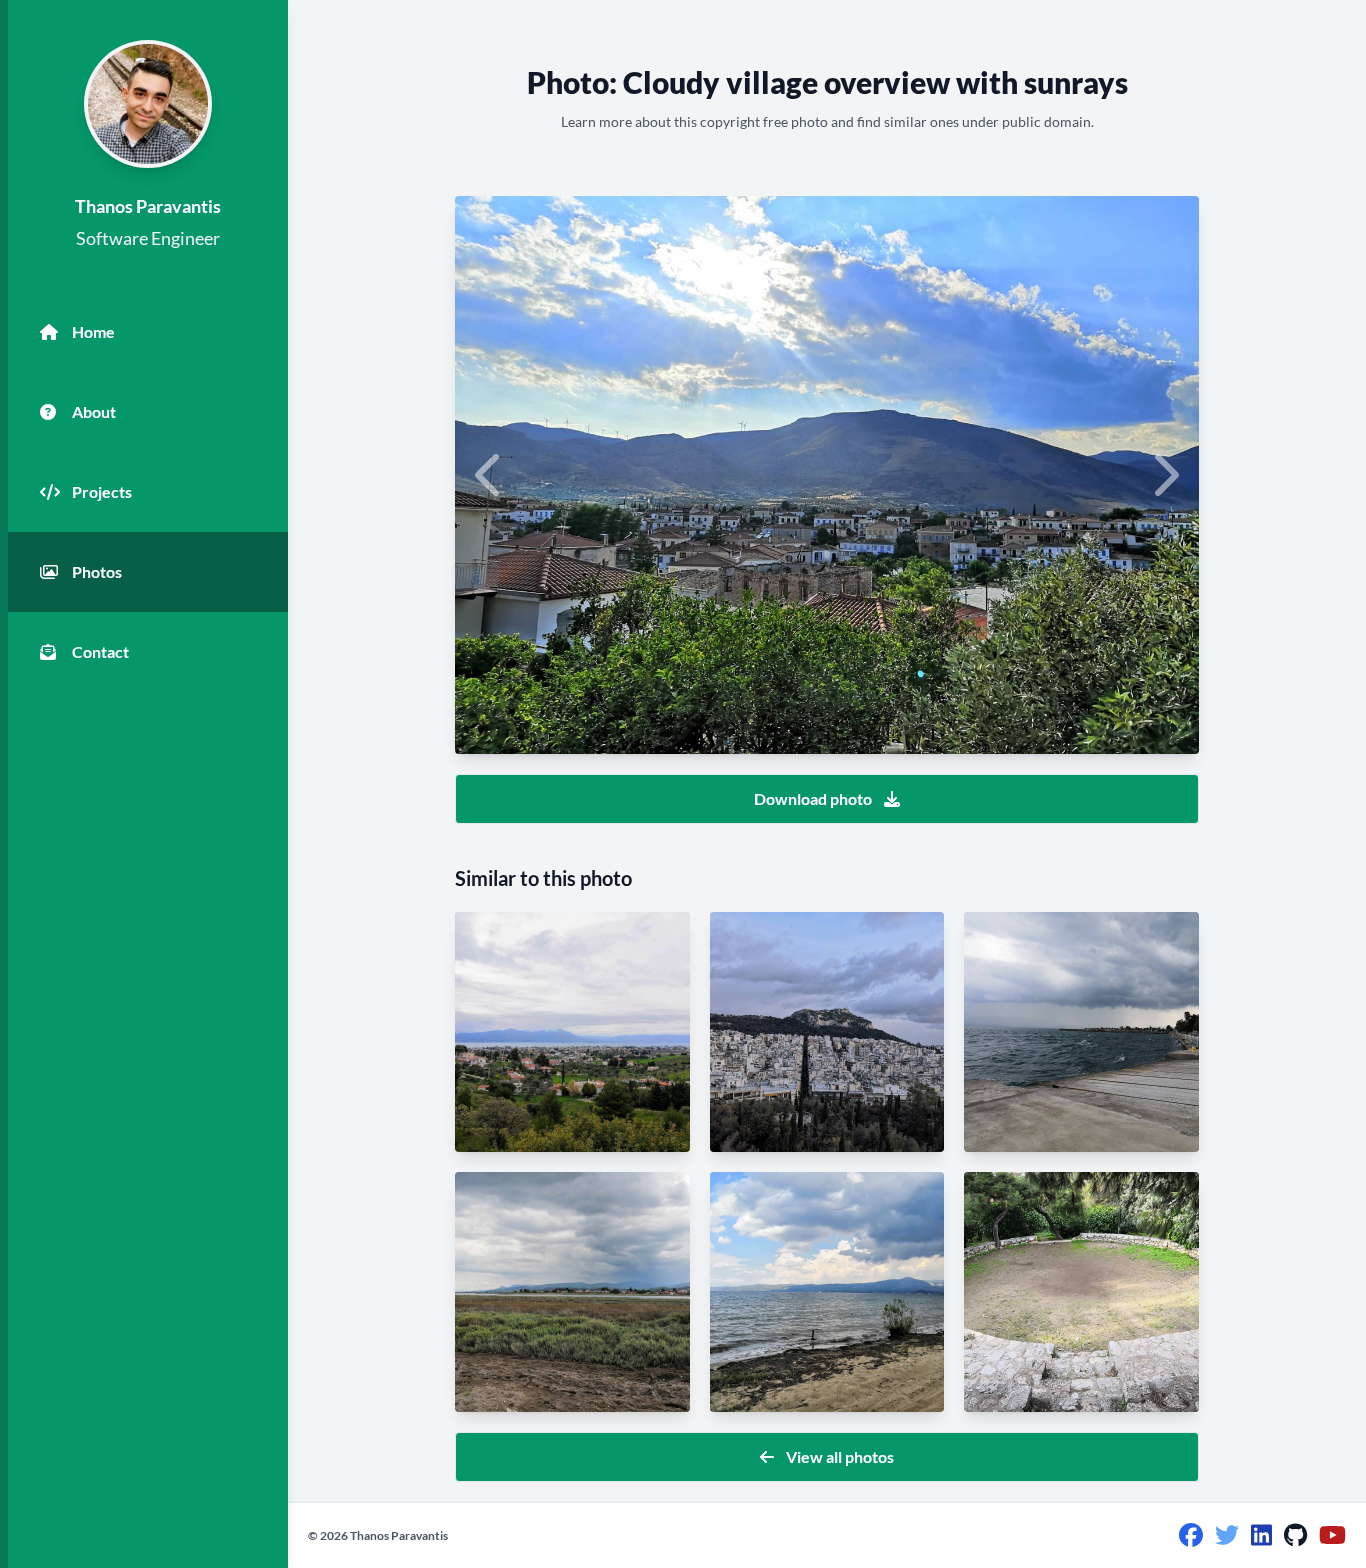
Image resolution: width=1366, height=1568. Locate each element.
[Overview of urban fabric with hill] (827, 1032)
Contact (100, 651)
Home (93, 331)
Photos (97, 571)
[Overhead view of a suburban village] (572, 1032)
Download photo (813, 798)
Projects (102, 491)
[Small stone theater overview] (1081, 1292)
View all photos (840, 1456)
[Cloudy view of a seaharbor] (1081, 1032)
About (94, 411)
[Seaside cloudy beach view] (827, 1292)
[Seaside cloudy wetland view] (572, 1292)
